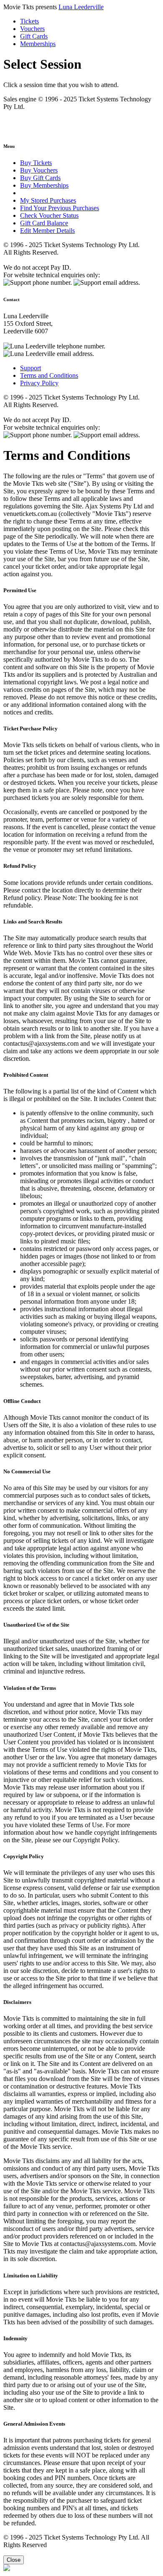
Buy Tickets (36, 163)
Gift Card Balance (44, 223)
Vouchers (32, 29)
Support (31, 368)
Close (14, 2560)
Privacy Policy (39, 383)
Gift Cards (34, 36)
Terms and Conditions (49, 375)
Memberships (38, 44)
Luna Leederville (81, 7)
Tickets (29, 21)
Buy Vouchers (39, 170)
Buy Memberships (44, 185)
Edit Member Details (47, 231)
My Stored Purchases (48, 200)
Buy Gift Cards (40, 178)
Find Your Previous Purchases (60, 208)
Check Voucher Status (49, 215)
